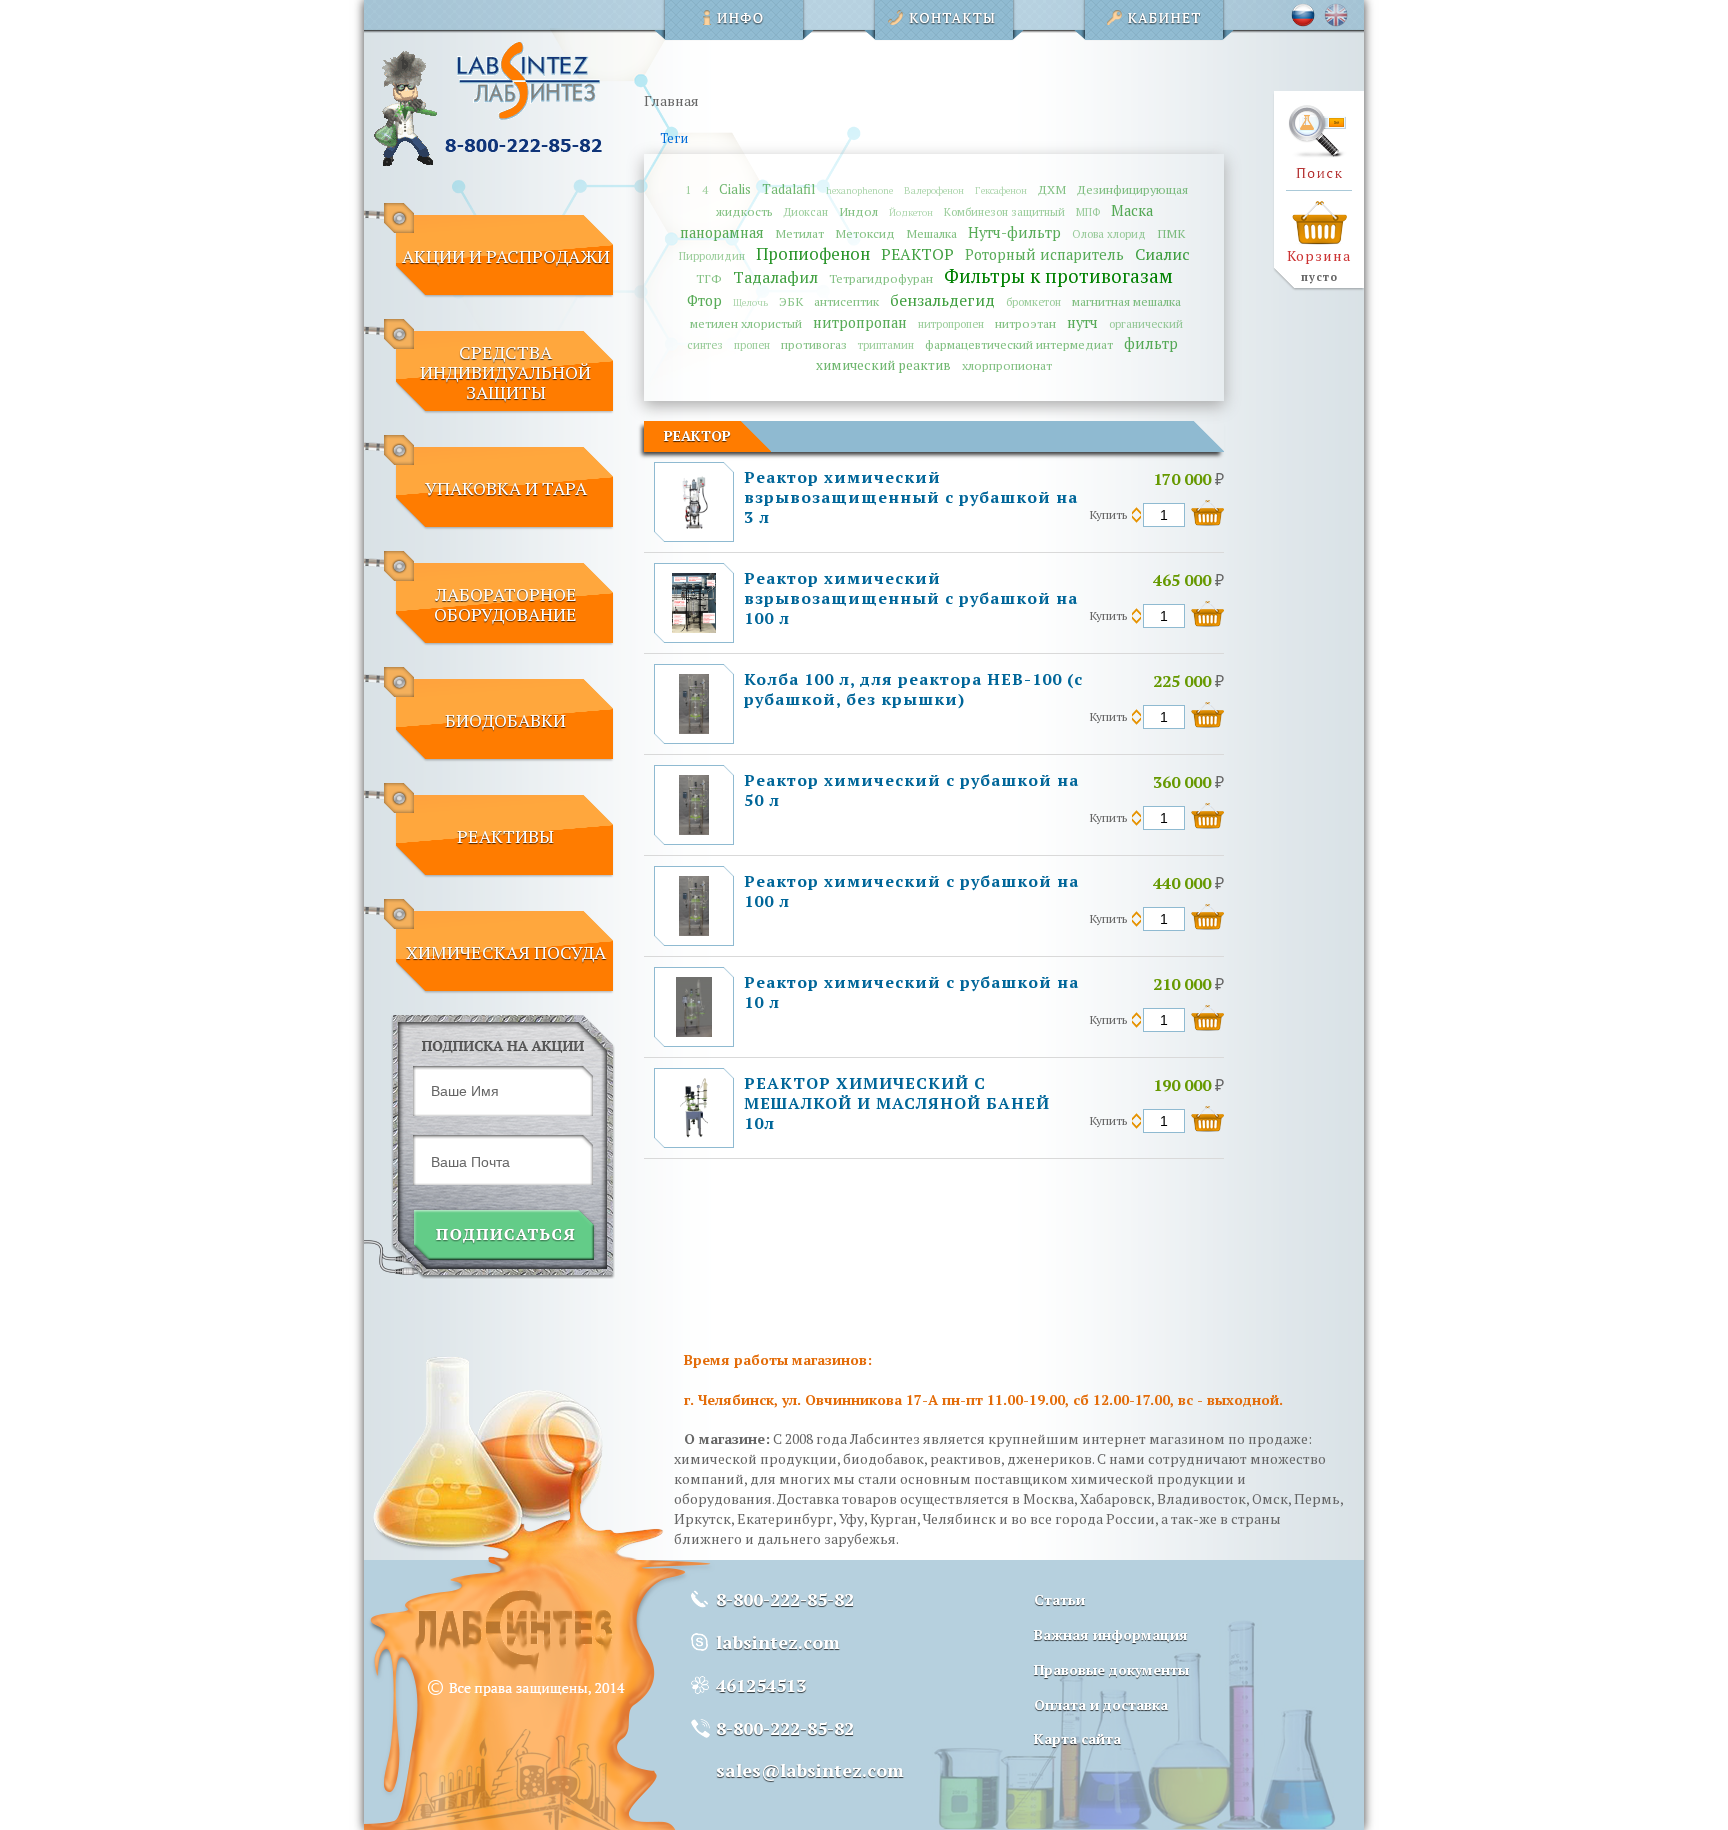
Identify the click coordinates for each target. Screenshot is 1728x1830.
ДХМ (1052, 189)
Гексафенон (1001, 190)
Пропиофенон (813, 254)
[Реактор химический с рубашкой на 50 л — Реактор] (694, 829)
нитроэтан (1025, 323)
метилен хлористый (746, 323)
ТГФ (709, 278)
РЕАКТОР (917, 254)
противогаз (814, 344)
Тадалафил (775, 277)
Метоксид (865, 233)
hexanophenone (859, 190)
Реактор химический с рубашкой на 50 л (911, 790)
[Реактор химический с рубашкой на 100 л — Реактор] (694, 930)
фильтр (1151, 343)
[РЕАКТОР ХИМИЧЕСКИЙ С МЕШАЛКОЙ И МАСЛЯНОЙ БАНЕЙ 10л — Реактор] (693, 1132)
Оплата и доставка (1101, 1704)
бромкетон (1033, 301)
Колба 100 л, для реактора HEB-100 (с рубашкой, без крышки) (913, 689)
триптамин (886, 344)
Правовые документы (1111, 1669)
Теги (674, 138)
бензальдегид (942, 300)
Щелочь (750, 302)
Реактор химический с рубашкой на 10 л (911, 992)
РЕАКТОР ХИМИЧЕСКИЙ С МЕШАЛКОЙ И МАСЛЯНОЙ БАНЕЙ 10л (897, 1103)
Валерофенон (934, 190)
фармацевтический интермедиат (1019, 344)
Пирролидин (712, 255)
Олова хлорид (1109, 233)
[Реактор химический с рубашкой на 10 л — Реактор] (694, 1031)
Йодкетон (911, 212)
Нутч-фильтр (1014, 232)
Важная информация (1111, 1634)
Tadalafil (788, 189)
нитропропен (951, 323)
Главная (671, 100)
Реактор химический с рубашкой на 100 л (911, 891)
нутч (1082, 322)
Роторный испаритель (1044, 254)
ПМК (1171, 233)
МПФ (1088, 211)
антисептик (846, 301)
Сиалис (1162, 254)
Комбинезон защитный (1004, 211)
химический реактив (883, 365)
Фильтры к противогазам (1058, 275)
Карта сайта (1077, 1738)
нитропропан (860, 322)
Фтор (704, 300)
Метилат (799, 233)
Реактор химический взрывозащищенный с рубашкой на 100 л (911, 598)
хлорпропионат (1007, 365)
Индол (858, 211)
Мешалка (931, 233)
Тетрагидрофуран (881, 278)
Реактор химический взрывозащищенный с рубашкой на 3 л (911, 497)
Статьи (1059, 1599)
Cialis (735, 189)
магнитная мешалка (1126, 301)
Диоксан (806, 211)
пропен (752, 344)
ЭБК (791, 301)
